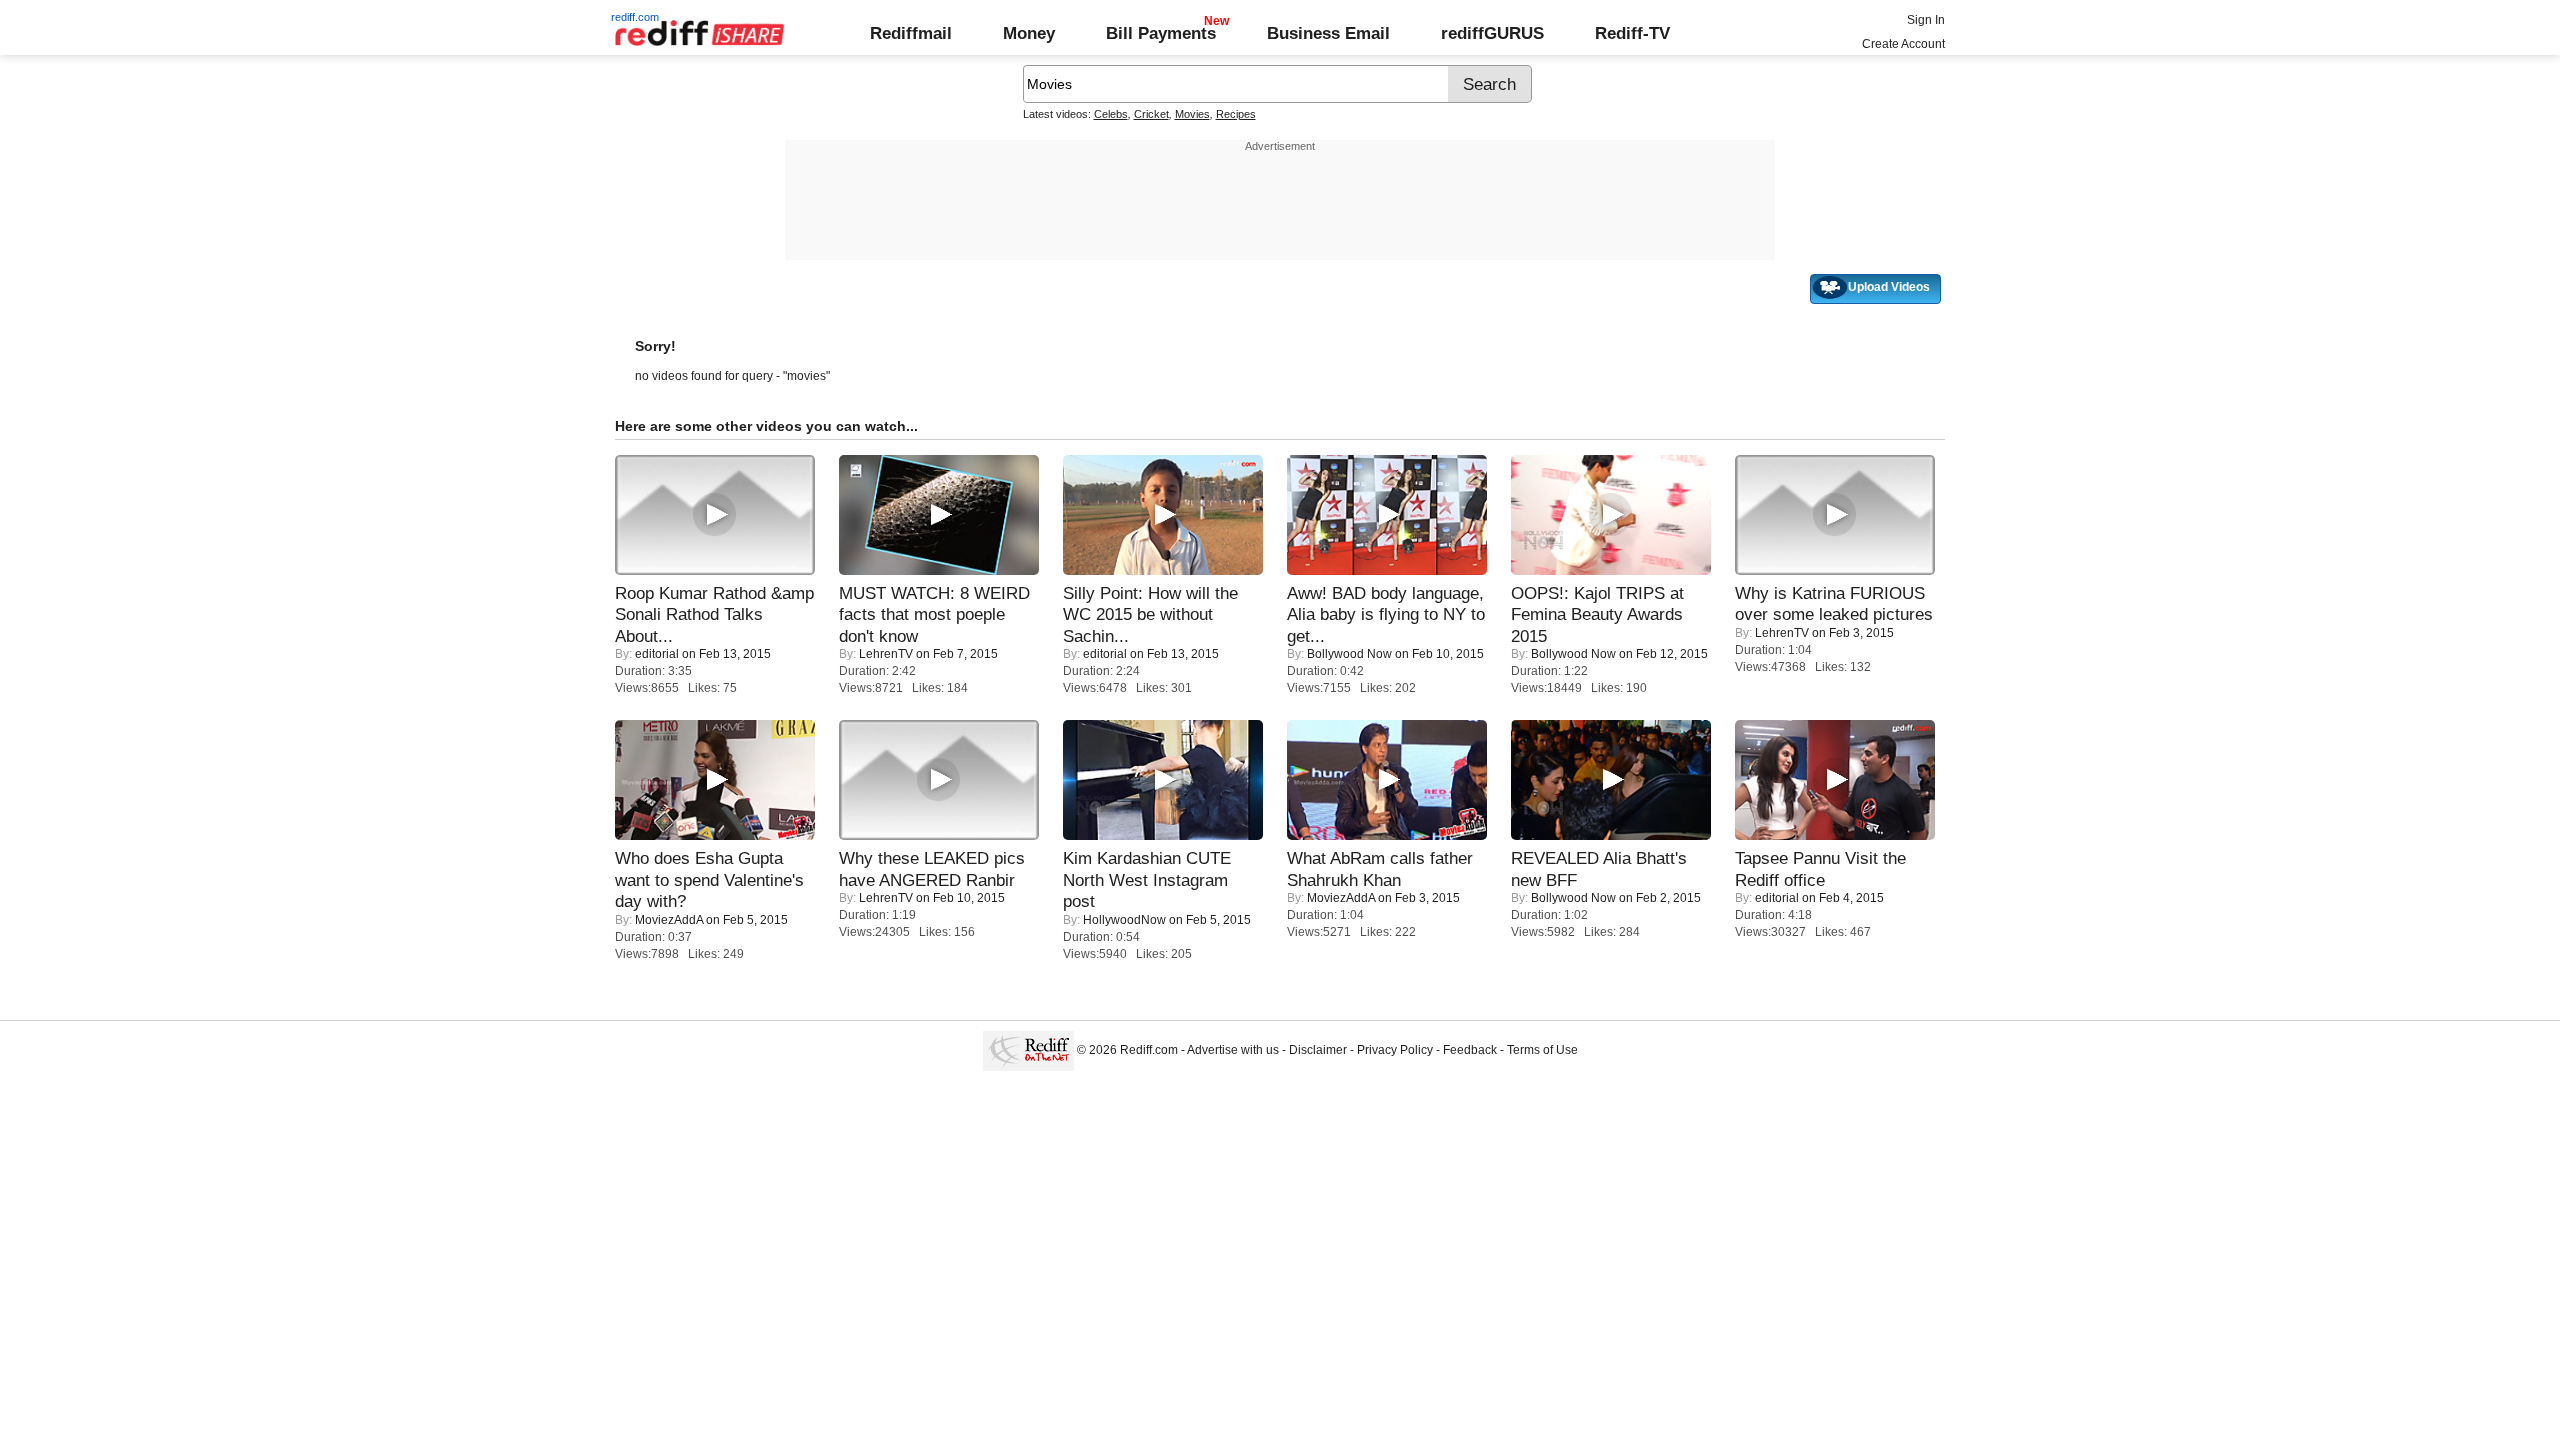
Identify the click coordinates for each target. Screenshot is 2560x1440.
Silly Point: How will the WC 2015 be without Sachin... (1150, 614)
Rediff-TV (1632, 33)
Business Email (1328, 33)
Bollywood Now (1349, 654)
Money (1029, 33)
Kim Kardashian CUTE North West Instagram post (1147, 879)
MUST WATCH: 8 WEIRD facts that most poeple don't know (934, 614)
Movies (1192, 114)
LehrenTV (886, 654)
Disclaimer (1318, 1050)
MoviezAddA (669, 920)
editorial (657, 654)
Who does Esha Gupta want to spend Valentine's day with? (709, 879)
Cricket (1151, 114)
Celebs (1111, 114)
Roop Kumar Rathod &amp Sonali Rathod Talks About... (714, 614)
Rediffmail (911, 33)
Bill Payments (1161, 33)
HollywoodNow (1124, 920)
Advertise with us (1233, 1050)
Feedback (1470, 1050)
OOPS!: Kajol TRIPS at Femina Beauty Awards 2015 (1597, 614)
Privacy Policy (1395, 1050)
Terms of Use (1542, 1050)
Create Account (1903, 44)
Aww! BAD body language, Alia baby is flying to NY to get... (1386, 614)
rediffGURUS (1492, 33)
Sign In (1926, 20)
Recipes (1236, 114)
